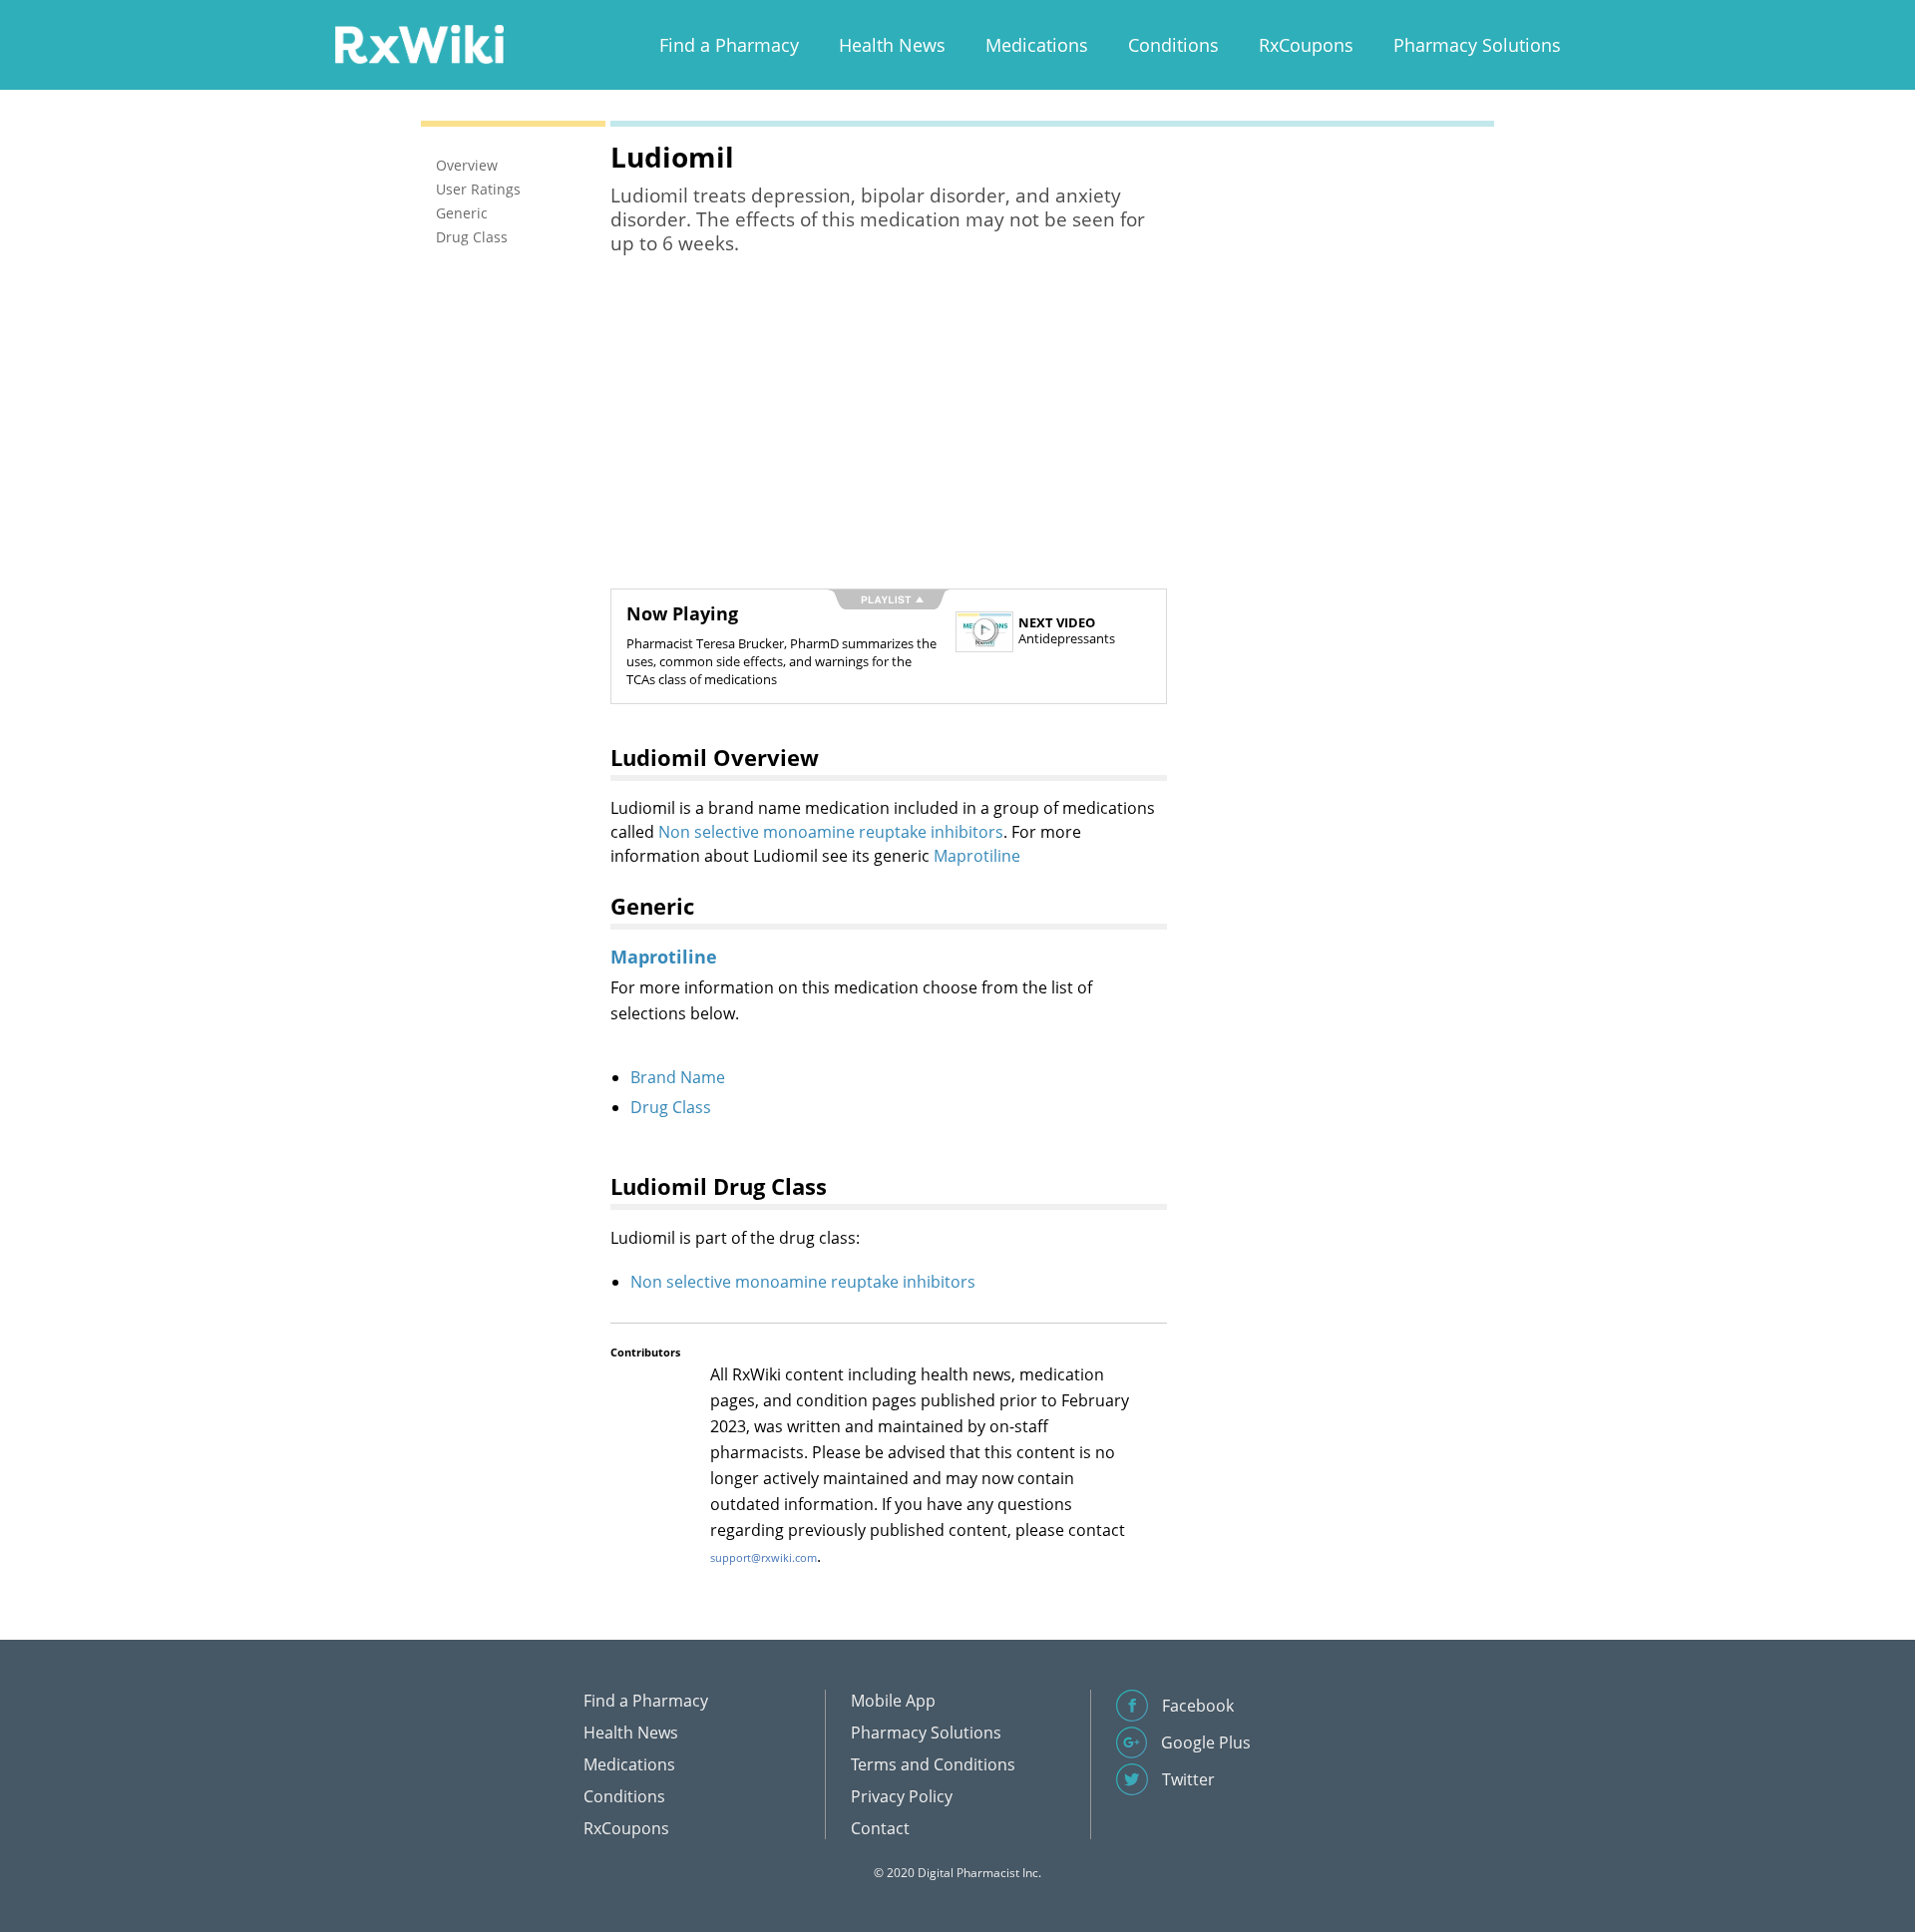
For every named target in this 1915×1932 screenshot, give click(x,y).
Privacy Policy (902, 1796)
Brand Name (678, 1077)
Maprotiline (977, 856)
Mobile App (893, 1701)
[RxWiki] (419, 43)
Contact (880, 1828)
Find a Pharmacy (729, 45)
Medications (1037, 45)
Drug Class (671, 1107)
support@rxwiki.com (764, 1557)
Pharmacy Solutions (1477, 45)
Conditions (1173, 45)
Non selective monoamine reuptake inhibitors (831, 832)
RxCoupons (1306, 45)
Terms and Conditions (933, 1764)
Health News (892, 45)
